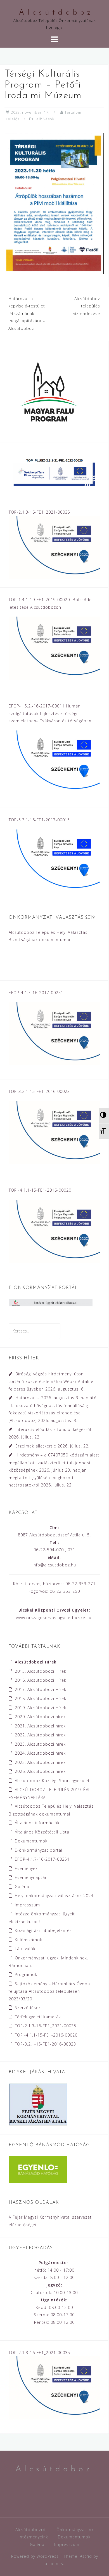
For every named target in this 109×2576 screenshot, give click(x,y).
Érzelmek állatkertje (36, 1446)
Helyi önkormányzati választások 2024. (55, 1896)
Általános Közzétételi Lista (42, 1832)
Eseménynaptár (31, 1877)
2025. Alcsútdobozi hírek (40, 1762)
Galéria (22, 1887)
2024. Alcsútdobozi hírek (40, 1753)
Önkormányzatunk (75, 2530)
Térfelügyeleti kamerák (38, 2017)
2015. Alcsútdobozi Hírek (41, 1671)
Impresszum (27, 1905)
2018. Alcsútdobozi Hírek (41, 1698)
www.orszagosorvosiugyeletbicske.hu (54, 1618)
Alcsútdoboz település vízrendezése (87, 306)
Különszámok (29, 1940)
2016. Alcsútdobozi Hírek (41, 1680)
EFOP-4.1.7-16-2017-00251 (42, 1859)
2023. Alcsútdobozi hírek (40, 1744)
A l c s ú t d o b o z (55, 13)
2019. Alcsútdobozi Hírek (41, 1708)
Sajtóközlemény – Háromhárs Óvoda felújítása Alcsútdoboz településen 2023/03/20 (49, 1991)
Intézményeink (33, 2537)
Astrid (86, 2556)
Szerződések (28, 2008)
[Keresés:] (35, 1331)
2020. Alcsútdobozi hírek (40, 1717)
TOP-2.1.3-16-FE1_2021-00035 (46, 2026)
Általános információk (37, 1823)
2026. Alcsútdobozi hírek (40, 1771)
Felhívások (44, 119)
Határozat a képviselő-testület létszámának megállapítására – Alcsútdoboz (27, 313)
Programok (26, 1974)
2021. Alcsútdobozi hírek (40, 1726)
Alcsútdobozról (31, 2530)
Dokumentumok (31, 1841)
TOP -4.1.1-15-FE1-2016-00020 (46, 2035)
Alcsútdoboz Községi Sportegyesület (52, 1781)
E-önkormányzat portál (39, 1850)
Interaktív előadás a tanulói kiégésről (53, 1429)
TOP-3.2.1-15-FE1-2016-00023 (45, 2044)
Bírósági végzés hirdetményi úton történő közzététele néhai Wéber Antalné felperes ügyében (51, 1381)
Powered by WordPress (35, 2556)
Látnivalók (25, 1949)
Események (26, 1868)
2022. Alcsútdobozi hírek (40, 1735)
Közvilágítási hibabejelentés (43, 1930)
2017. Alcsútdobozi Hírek (41, 1689)
